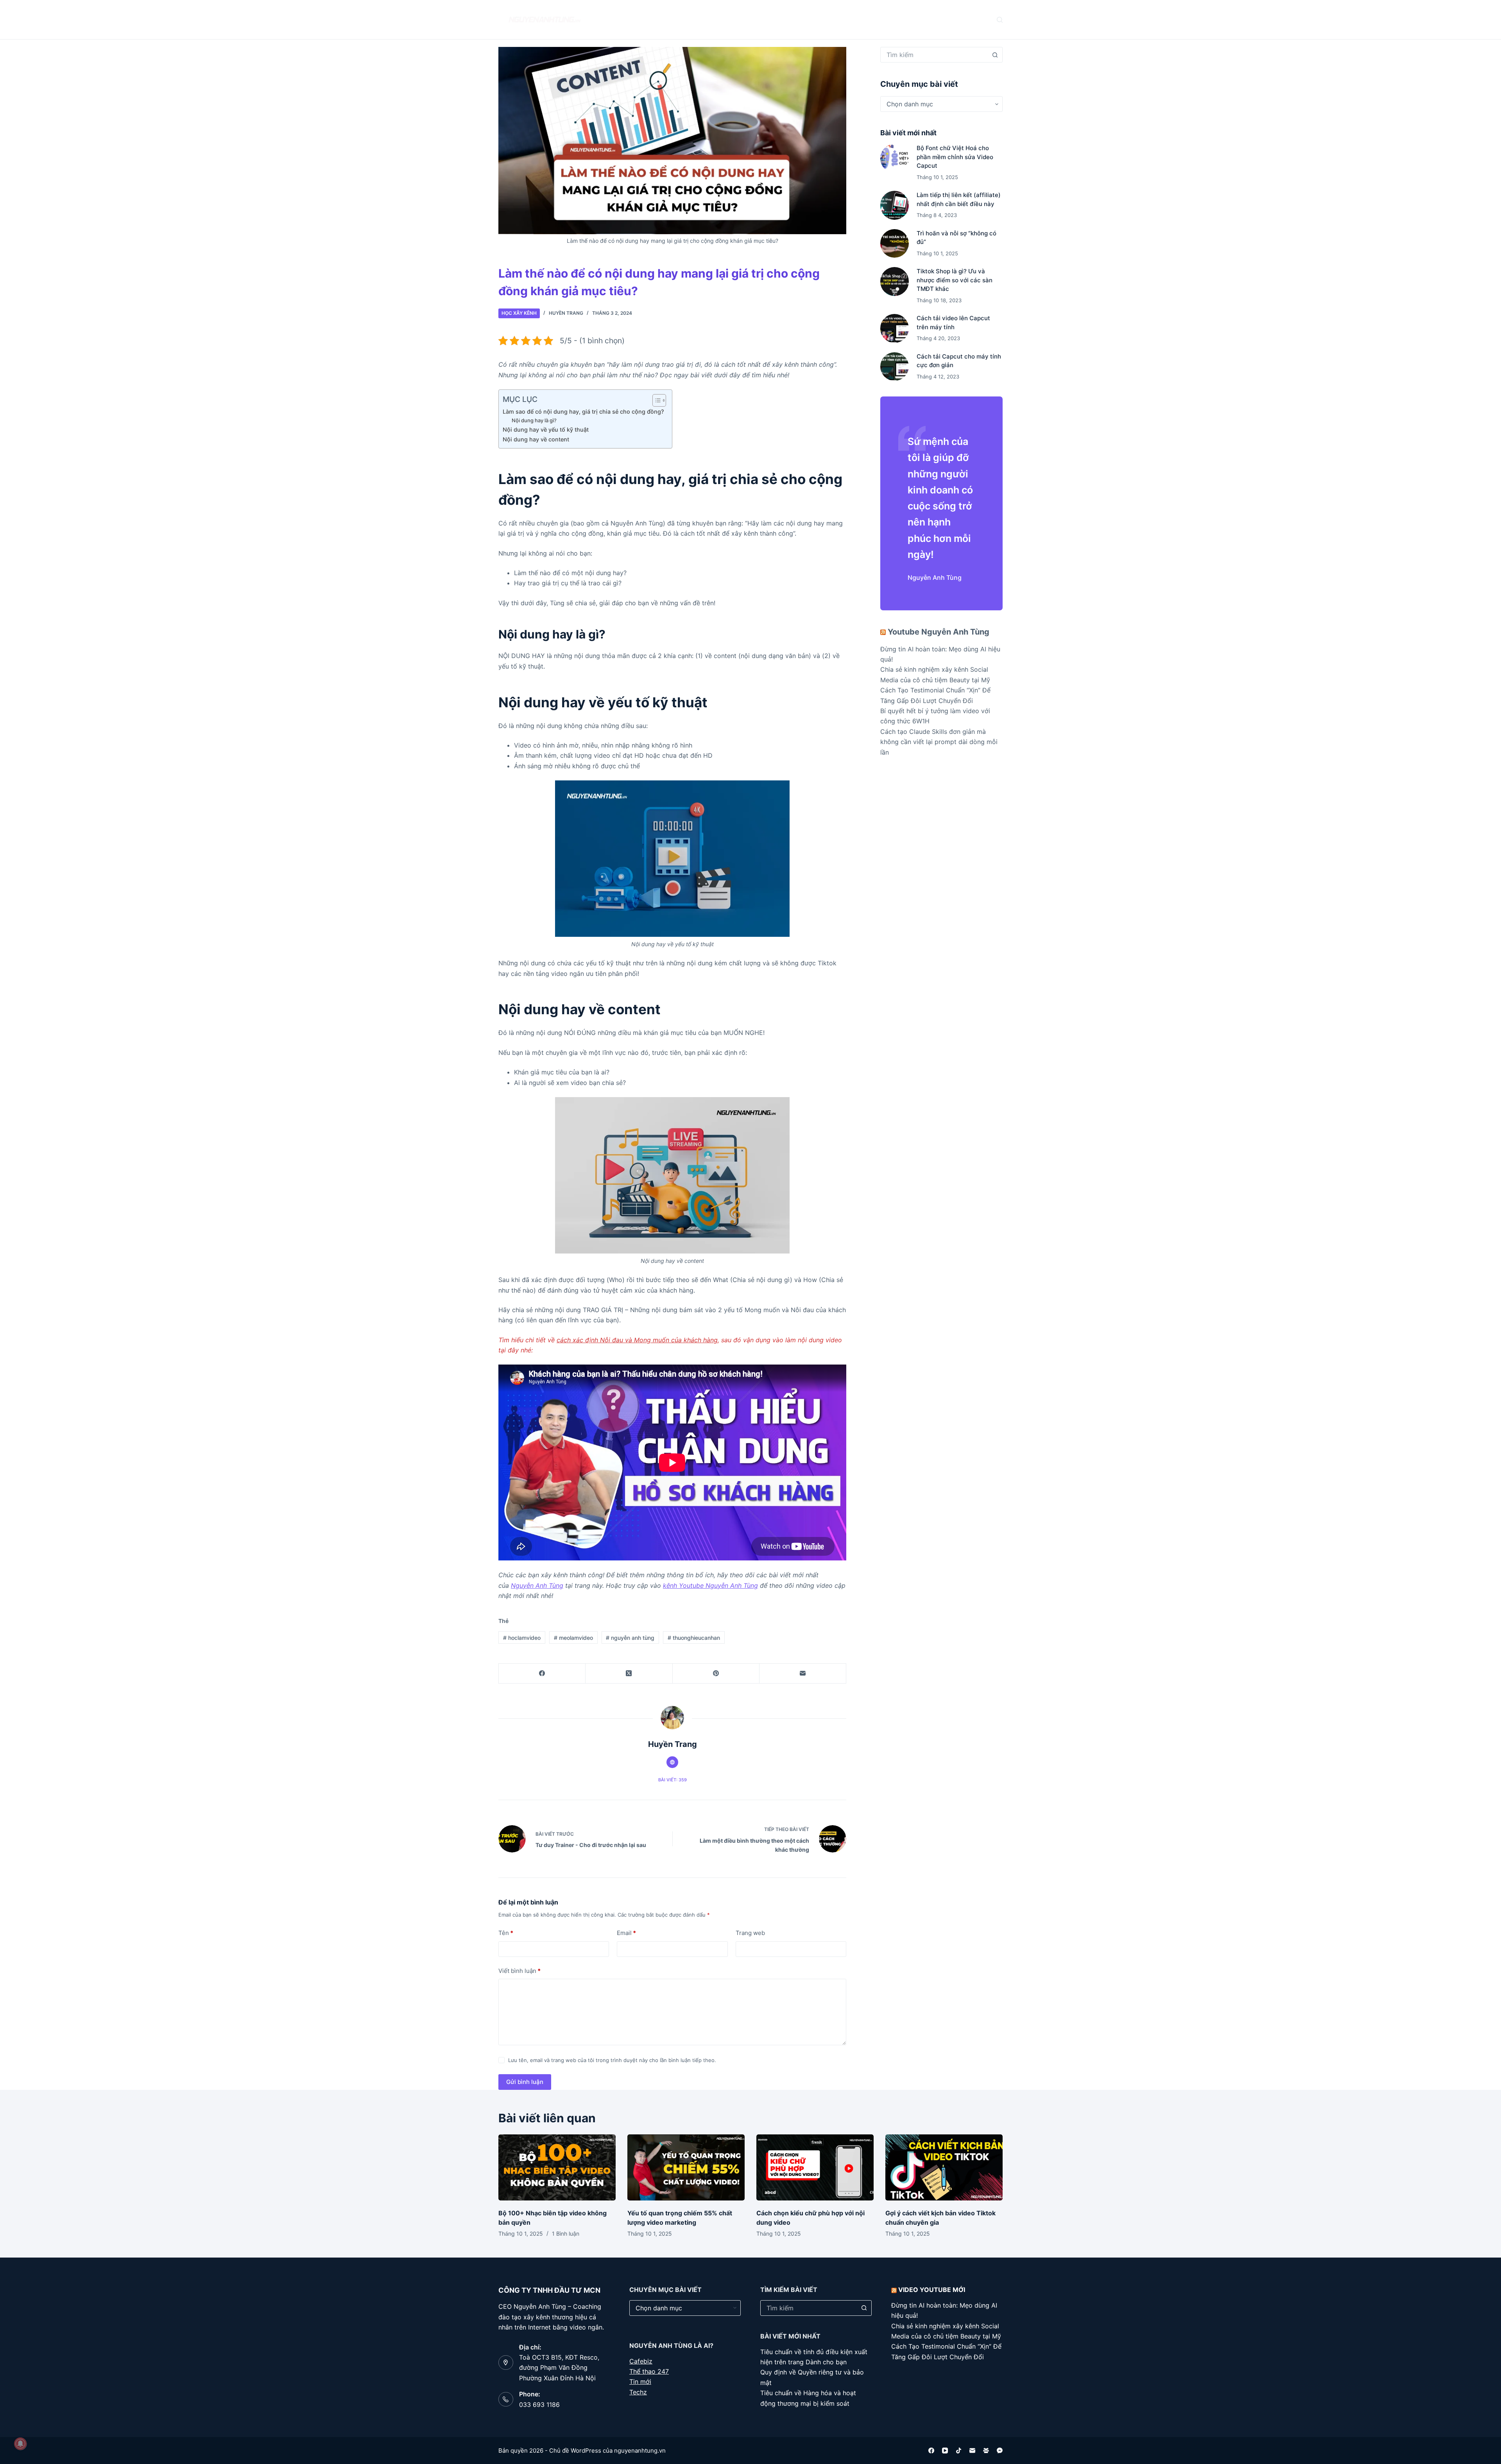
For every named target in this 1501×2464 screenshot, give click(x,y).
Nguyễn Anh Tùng (537, 1585)
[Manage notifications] (20, 2444)
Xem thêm (863, 19)
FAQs (716, 19)
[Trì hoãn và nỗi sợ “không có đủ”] (895, 243)
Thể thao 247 (649, 2371)
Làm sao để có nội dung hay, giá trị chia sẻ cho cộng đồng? (583, 412)
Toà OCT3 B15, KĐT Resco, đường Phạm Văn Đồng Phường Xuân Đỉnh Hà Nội (559, 2368)
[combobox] (934, 55)
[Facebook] (542, 1674)
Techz (638, 2392)
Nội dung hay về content (536, 439)
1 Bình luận (566, 2234)
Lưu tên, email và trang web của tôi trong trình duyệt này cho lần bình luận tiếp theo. (612, 2060)
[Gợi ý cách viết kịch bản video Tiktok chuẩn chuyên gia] (944, 2167)
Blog (674, 19)
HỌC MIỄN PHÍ (760, 19)
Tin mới (640, 2382)
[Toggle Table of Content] (655, 400)
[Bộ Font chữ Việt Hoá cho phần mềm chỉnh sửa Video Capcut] (895, 158)
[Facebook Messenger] (1000, 2451)
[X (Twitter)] (629, 1674)
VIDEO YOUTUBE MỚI (932, 2290)
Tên (506, 1933)
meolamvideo (573, 1638)
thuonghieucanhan (694, 1638)
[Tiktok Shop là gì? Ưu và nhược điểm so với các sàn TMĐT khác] (895, 281)
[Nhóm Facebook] (986, 2451)
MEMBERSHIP (813, 19)
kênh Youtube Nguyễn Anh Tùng (710, 1585)
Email (626, 1933)
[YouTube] (945, 2451)
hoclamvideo (522, 1638)
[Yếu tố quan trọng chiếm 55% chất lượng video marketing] (686, 2167)
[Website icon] (672, 1762)
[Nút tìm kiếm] (995, 55)
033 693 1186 (539, 2405)
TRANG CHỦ (632, 19)
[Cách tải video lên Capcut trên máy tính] (895, 328)
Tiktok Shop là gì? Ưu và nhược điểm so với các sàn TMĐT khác (955, 280)
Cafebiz (641, 2361)
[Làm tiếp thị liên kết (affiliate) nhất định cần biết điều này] (895, 205)
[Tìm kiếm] (1000, 20)
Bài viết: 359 (673, 1780)
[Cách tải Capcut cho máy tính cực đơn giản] (895, 367)
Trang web (750, 1933)
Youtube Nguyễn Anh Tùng (939, 632)
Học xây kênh (519, 313)
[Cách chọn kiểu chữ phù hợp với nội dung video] (815, 2167)
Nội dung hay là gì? (534, 420)
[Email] (803, 1674)
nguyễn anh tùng (630, 1638)
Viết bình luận (519, 1971)
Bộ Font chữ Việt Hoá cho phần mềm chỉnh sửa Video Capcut (955, 157)
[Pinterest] (716, 1674)
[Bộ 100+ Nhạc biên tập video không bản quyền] (557, 2167)
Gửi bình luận (525, 2082)
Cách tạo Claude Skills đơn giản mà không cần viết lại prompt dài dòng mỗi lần (939, 742)
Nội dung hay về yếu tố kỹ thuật (546, 429)
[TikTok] (959, 2451)
